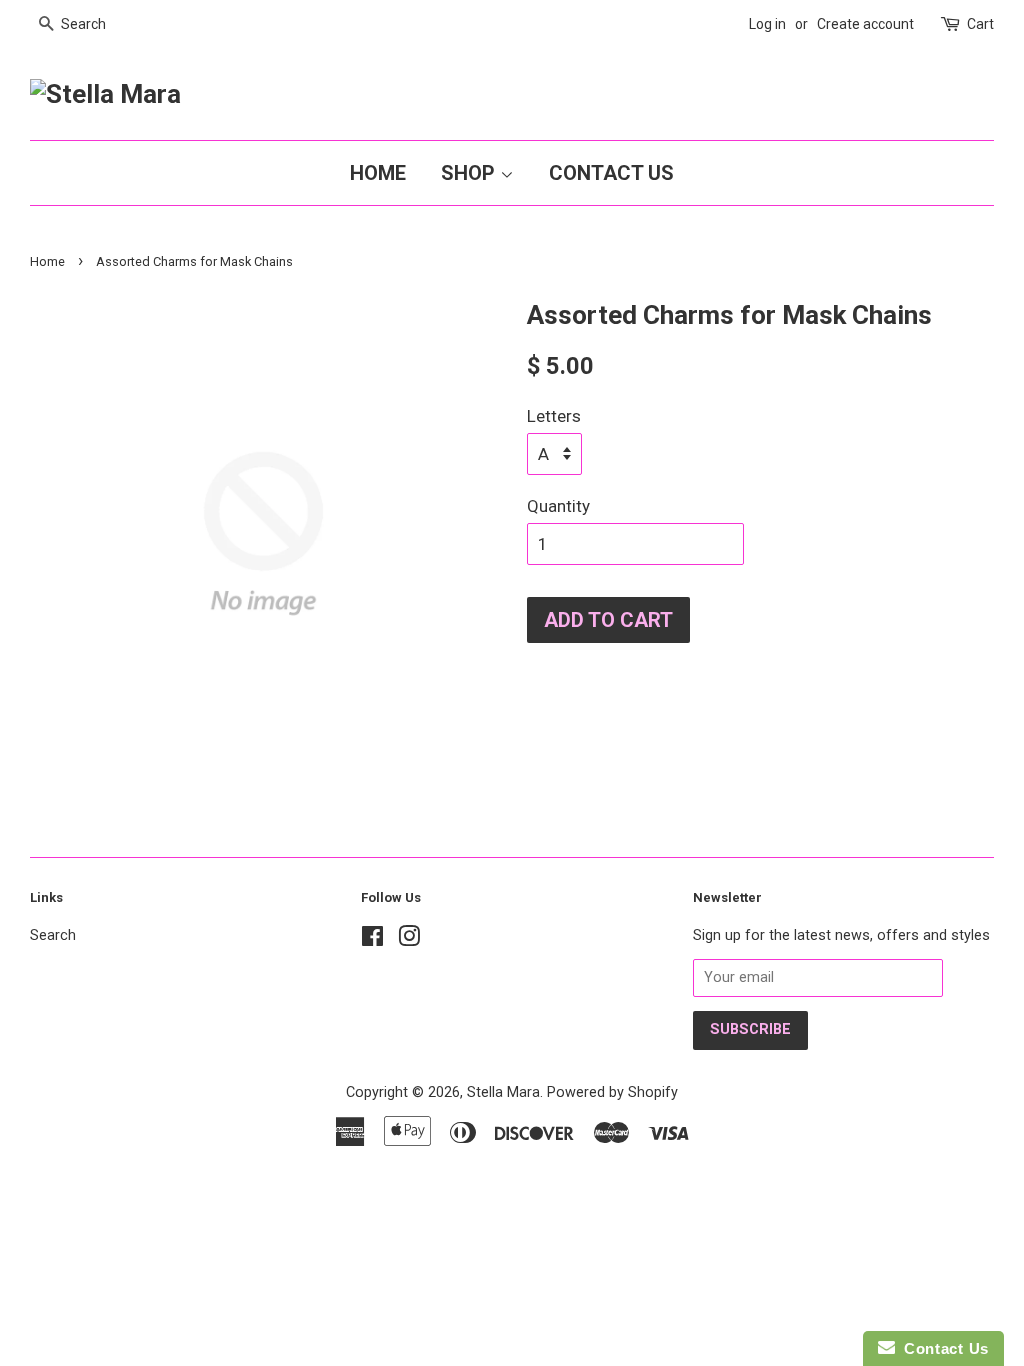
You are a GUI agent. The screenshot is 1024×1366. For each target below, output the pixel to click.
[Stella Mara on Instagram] (409, 940)
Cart (980, 24)
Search (53, 935)
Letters (554, 416)
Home (378, 173)
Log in (767, 24)
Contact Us (611, 173)
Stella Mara (503, 1092)
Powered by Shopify (612, 1092)
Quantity (558, 506)
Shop (470, 173)
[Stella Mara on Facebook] (372, 940)
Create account (865, 24)
